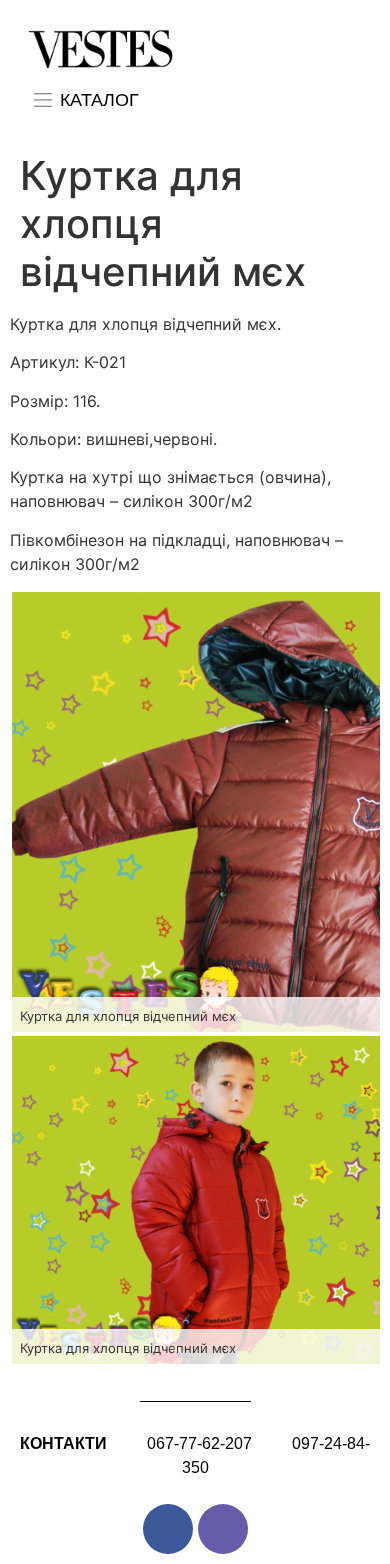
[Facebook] (168, 1529)
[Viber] (223, 1529)
